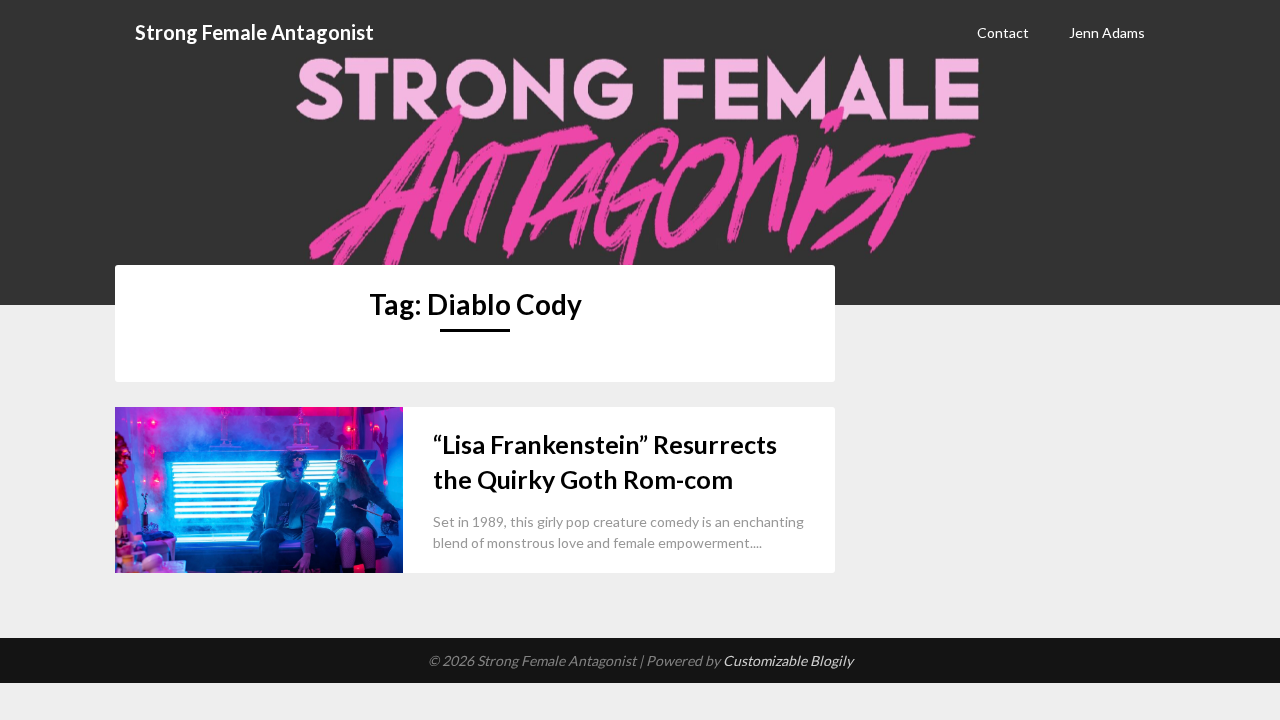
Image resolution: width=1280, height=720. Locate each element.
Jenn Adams (1107, 32)
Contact (1003, 32)
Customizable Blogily (788, 660)
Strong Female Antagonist (254, 32)
